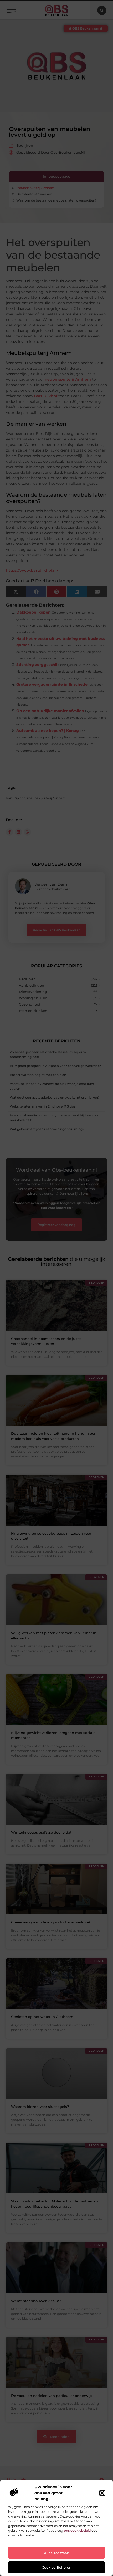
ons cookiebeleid (77, 2531)
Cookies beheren (57, 2567)
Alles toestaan (57, 2553)
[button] (102, 2493)
